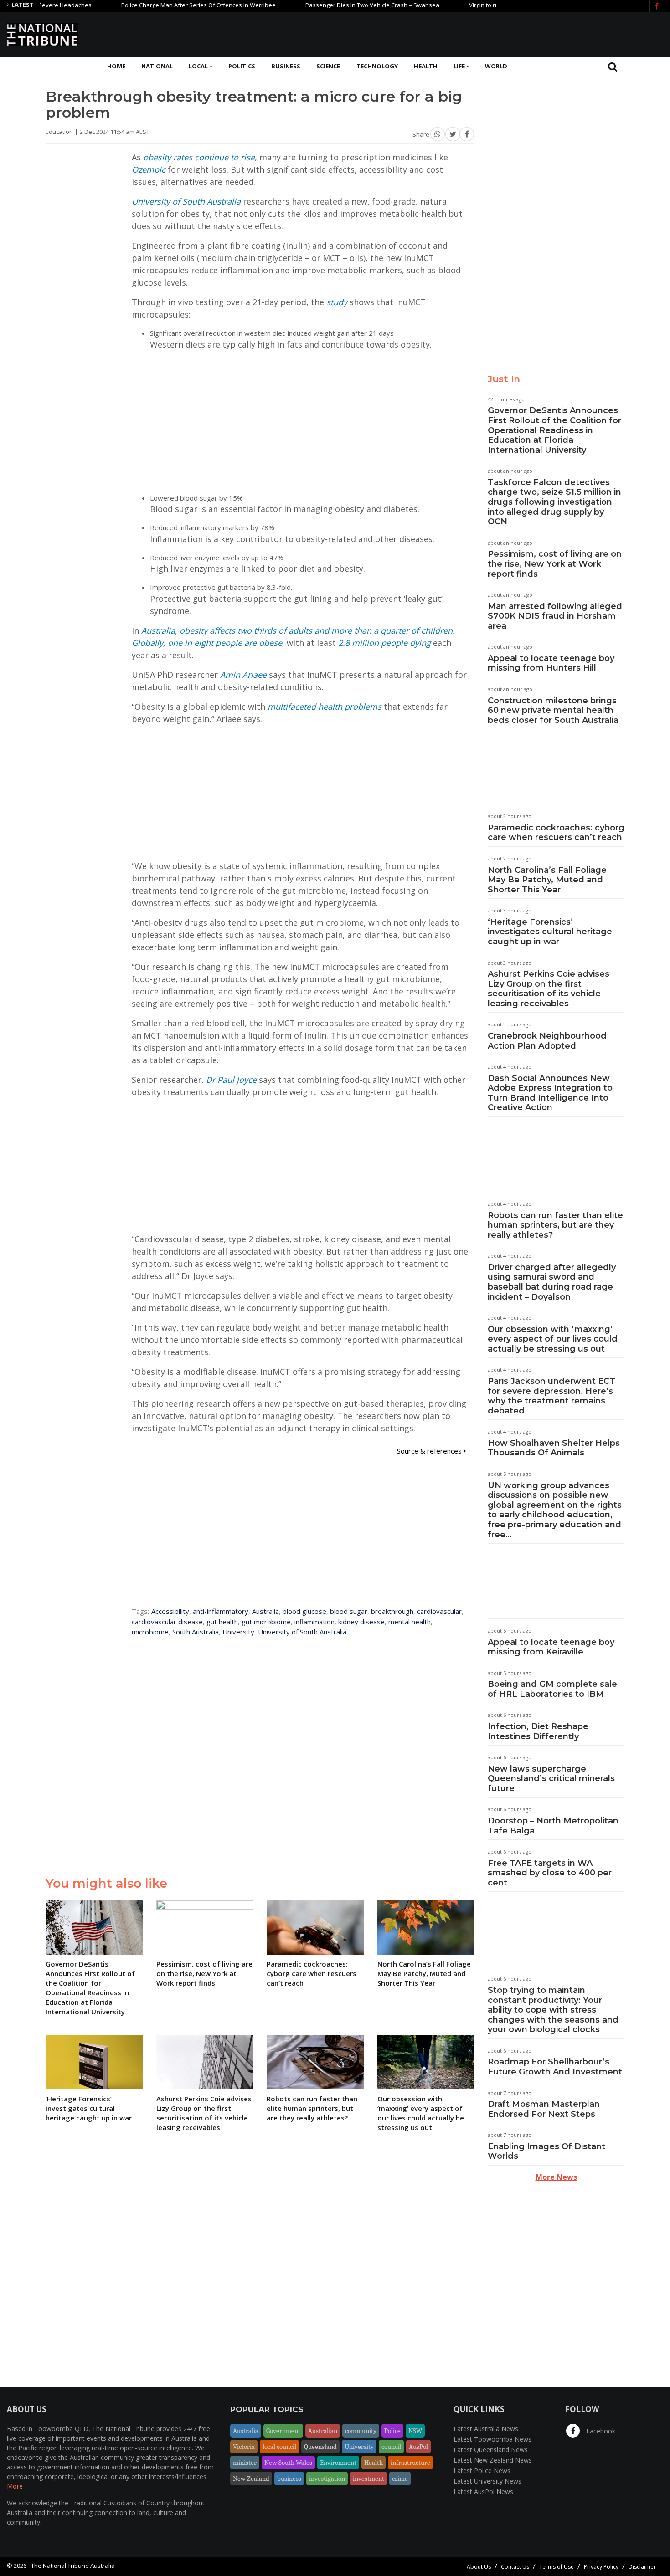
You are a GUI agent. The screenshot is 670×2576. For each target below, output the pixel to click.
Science (328, 66)
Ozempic (149, 169)
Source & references (430, 1451)
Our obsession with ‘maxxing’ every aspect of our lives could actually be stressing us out (553, 1339)
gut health (222, 1622)
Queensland (320, 2447)
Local (198, 66)
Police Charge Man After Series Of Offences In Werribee (152, 5)
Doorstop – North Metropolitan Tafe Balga (553, 1826)
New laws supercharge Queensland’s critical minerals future (551, 1779)
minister (245, 2463)
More (15, 2486)
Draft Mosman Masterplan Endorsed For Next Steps (544, 2109)
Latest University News (487, 2481)
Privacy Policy (601, 2567)
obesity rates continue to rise (199, 157)
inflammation (314, 1622)
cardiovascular (439, 1611)
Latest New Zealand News (493, 2460)
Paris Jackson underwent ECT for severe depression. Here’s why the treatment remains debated (551, 1396)
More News (556, 2177)
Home (116, 66)
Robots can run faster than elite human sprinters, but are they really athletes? (555, 1225)
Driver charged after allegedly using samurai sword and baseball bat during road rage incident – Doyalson (552, 1282)
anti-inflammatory (221, 1611)
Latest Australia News (486, 2429)
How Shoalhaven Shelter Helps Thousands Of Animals (554, 1448)
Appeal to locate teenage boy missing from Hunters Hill (551, 663)
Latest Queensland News (491, 2450)
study (337, 302)
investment (368, 2479)
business (289, 2479)
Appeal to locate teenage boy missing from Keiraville (551, 1647)
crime (400, 2479)
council (391, 2447)
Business (286, 66)
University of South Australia (186, 201)
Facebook (600, 2431)
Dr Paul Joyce (231, 1080)
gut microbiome (266, 1622)
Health (426, 66)
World (496, 66)
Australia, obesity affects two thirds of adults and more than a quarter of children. (298, 630)
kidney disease (361, 1622)
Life (459, 66)
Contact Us (515, 2567)
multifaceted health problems (325, 707)
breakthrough (392, 1611)
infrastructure (410, 2463)
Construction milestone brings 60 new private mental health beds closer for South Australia (553, 710)
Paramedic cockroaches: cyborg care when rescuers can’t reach (556, 833)
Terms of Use (557, 2567)
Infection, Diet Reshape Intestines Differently (538, 1731)
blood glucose (304, 1611)
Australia (265, 1611)
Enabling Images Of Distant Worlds (546, 2151)
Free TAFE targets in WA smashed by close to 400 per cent (550, 1873)
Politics (242, 66)
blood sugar (349, 1611)
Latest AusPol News (483, 2491)
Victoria (244, 2447)
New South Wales (288, 2463)
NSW (415, 2431)
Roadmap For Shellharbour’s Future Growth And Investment (555, 2067)
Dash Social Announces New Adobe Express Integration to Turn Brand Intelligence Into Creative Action (550, 1093)
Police (392, 2431)
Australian (323, 2431)
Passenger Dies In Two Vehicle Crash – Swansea (326, 5)
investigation (327, 2479)
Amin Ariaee (245, 675)
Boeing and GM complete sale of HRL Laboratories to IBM (552, 1689)
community (361, 2431)
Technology (377, 66)
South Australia (196, 1632)
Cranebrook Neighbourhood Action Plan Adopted (547, 1041)
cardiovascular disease (167, 1622)
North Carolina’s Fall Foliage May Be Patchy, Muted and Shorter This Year (547, 880)
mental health (410, 1622)
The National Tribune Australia (73, 2566)
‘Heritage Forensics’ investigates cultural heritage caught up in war (550, 932)
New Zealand (251, 2479)
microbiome (150, 1632)
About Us (479, 2567)
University (238, 1632)
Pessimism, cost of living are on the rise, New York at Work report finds (555, 564)
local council (279, 2447)
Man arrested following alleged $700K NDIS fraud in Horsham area (555, 616)
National (157, 66)
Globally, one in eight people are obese (207, 643)
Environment (338, 2463)
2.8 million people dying (384, 643)
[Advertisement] (497, 33)
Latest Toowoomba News (492, 2439)
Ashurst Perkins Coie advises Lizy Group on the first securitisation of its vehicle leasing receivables (549, 989)
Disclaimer (642, 2567)
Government (283, 2431)
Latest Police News (482, 2471)
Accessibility (170, 1611)
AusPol (418, 2447)
